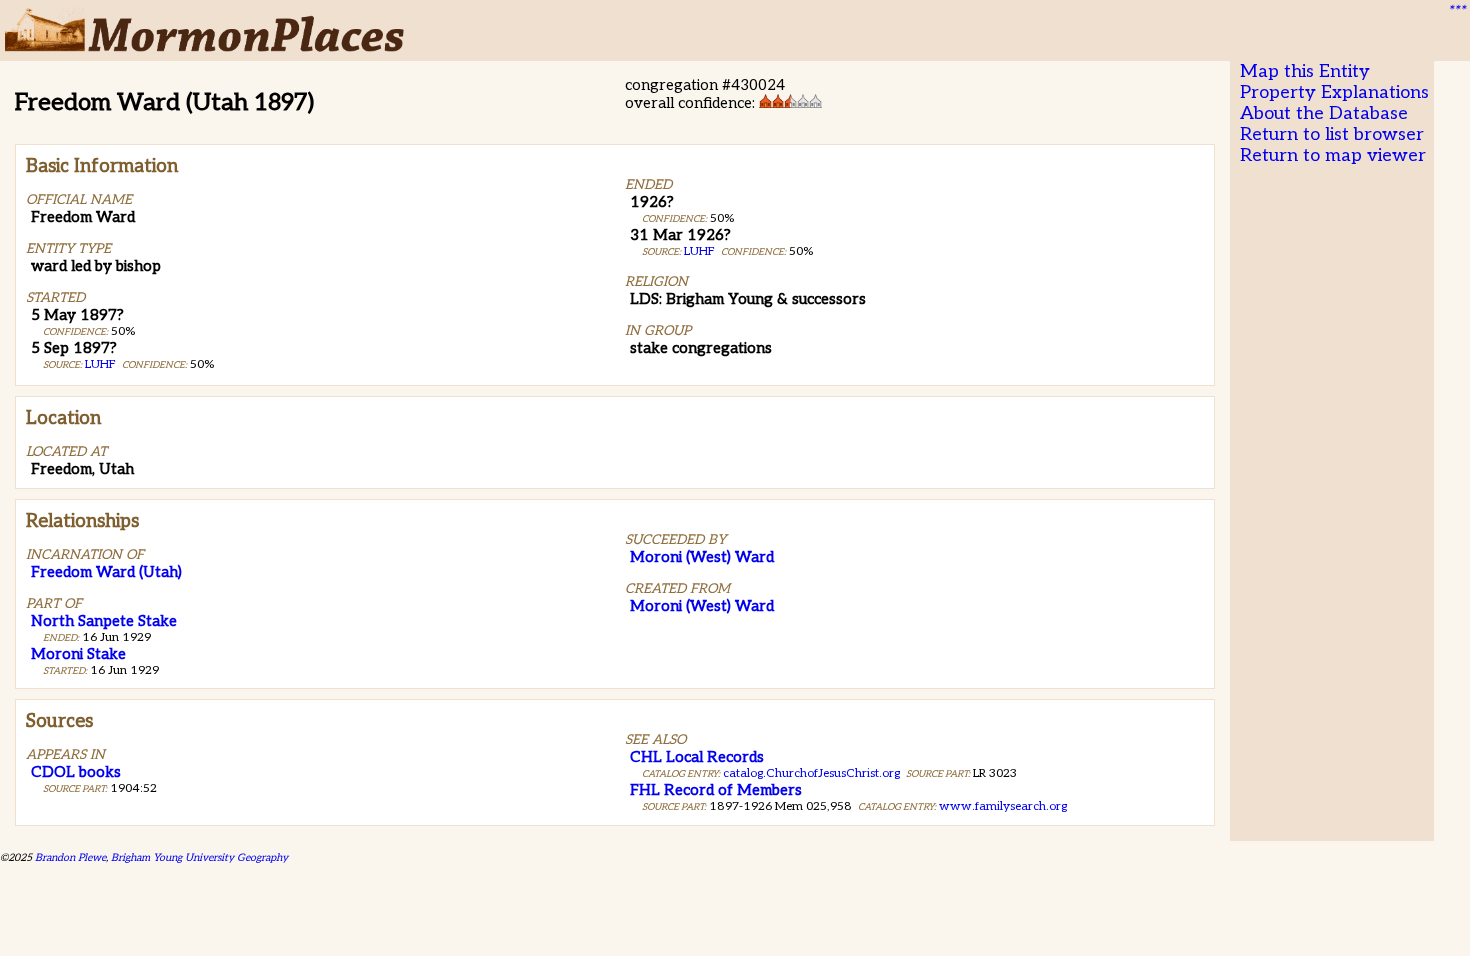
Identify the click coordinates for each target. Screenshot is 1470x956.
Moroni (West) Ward (702, 557)
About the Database (1324, 113)
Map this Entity (1305, 71)
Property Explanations (1334, 92)
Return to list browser (1332, 134)
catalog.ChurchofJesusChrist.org (811, 773)
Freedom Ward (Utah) (106, 572)
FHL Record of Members (716, 790)
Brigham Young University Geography (199, 857)
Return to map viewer (1333, 155)
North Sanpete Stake (104, 621)
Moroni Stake (78, 654)
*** (1456, 11)
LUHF (100, 364)
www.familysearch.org (1003, 806)
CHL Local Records (697, 757)
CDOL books (76, 772)
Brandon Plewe (70, 857)
